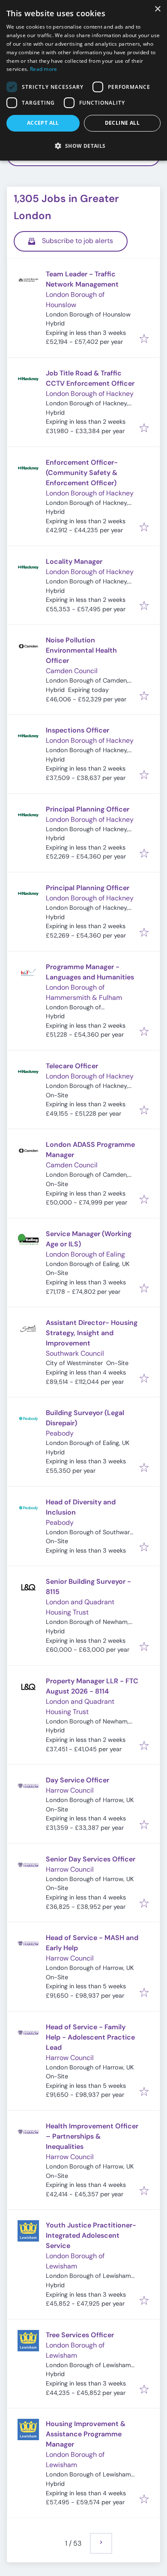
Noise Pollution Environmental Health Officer (81, 650)
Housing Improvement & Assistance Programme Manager (86, 2434)
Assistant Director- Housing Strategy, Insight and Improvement (92, 1333)
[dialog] (83, 80)
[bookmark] (144, 339)
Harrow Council (70, 1790)
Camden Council (72, 671)
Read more (44, 69)
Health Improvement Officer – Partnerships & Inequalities (92, 2136)
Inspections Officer (78, 730)
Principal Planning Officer (88, 809)
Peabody (60, 1433)
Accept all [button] (43, 123)
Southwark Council (75, 1353)
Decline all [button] (122, 123)
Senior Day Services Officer (91, 1859)
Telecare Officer (72, 1066)
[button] (83, 146)
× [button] (157, 9)
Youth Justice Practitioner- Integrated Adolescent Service (91, 2235)
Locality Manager (74, 561)
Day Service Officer (78, 1780)
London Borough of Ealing (85, 1254)
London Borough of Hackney (90, 394)
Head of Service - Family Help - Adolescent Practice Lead (90, 2037)
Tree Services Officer (80, 2335)
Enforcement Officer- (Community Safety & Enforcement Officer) (82, 473)
